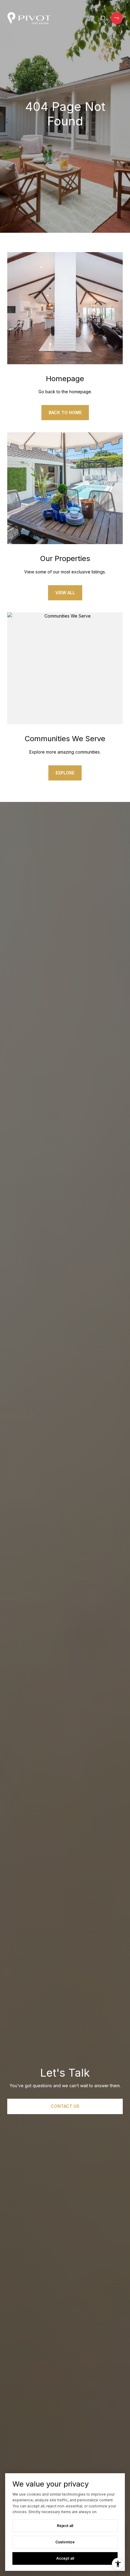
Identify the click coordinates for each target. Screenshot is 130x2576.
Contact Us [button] (65, 2106)
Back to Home (65, 412)
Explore (65, 773)
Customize (65, 2542)
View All (65, 593)
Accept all (65, 2558)
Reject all (65, 2526)
